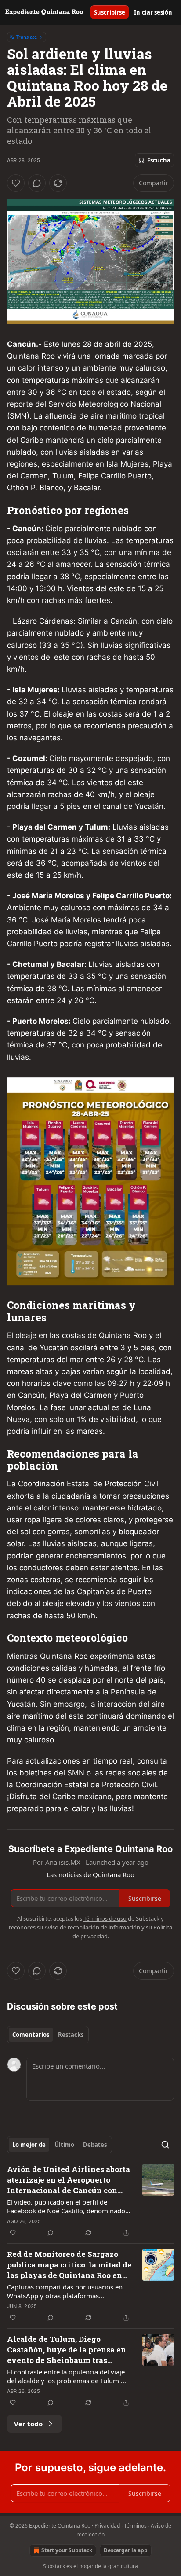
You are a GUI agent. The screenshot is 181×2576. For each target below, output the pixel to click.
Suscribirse (110, 12)
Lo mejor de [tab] (29, 2145)
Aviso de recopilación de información (92, 1927)
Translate (27, 37)
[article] (90, 2201)
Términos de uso (105, 1918)
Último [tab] (64, 2145)
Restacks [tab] (71, 2035)
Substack (54, 2566)
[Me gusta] (16, 183)
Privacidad (107, 2526)
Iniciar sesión (153, 12)
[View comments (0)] (37, 183)
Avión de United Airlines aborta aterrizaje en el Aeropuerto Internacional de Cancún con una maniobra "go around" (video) (69, 2180)
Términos (135, 2526)
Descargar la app (126, 2550)
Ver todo (28, 2424)
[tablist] (48, 2035)
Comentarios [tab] (31, 2035)
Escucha (159, 160)
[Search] (165, 2145)
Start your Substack (67, 2550)
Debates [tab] (95, 2145)
